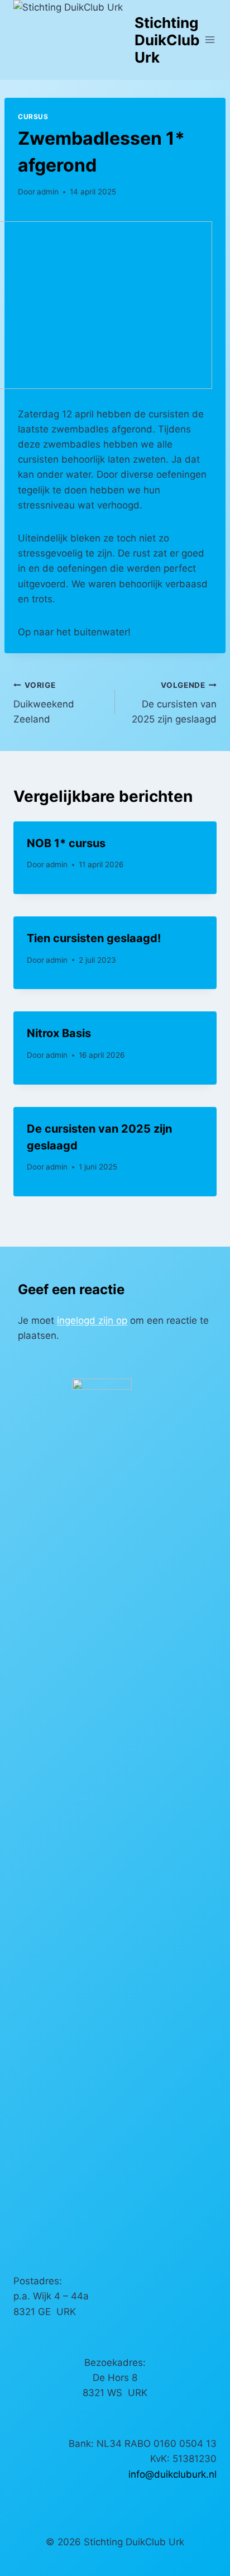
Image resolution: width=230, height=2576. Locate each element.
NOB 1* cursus (66, 843)
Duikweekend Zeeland (44, 703)
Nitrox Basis (59, 1033)
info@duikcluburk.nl (172, 2474)
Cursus (33, 117)
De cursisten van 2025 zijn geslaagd (174, 703)
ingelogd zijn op (92, 1320)
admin (48, 192)
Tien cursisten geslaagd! (94, 938)
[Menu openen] (210, 40)
